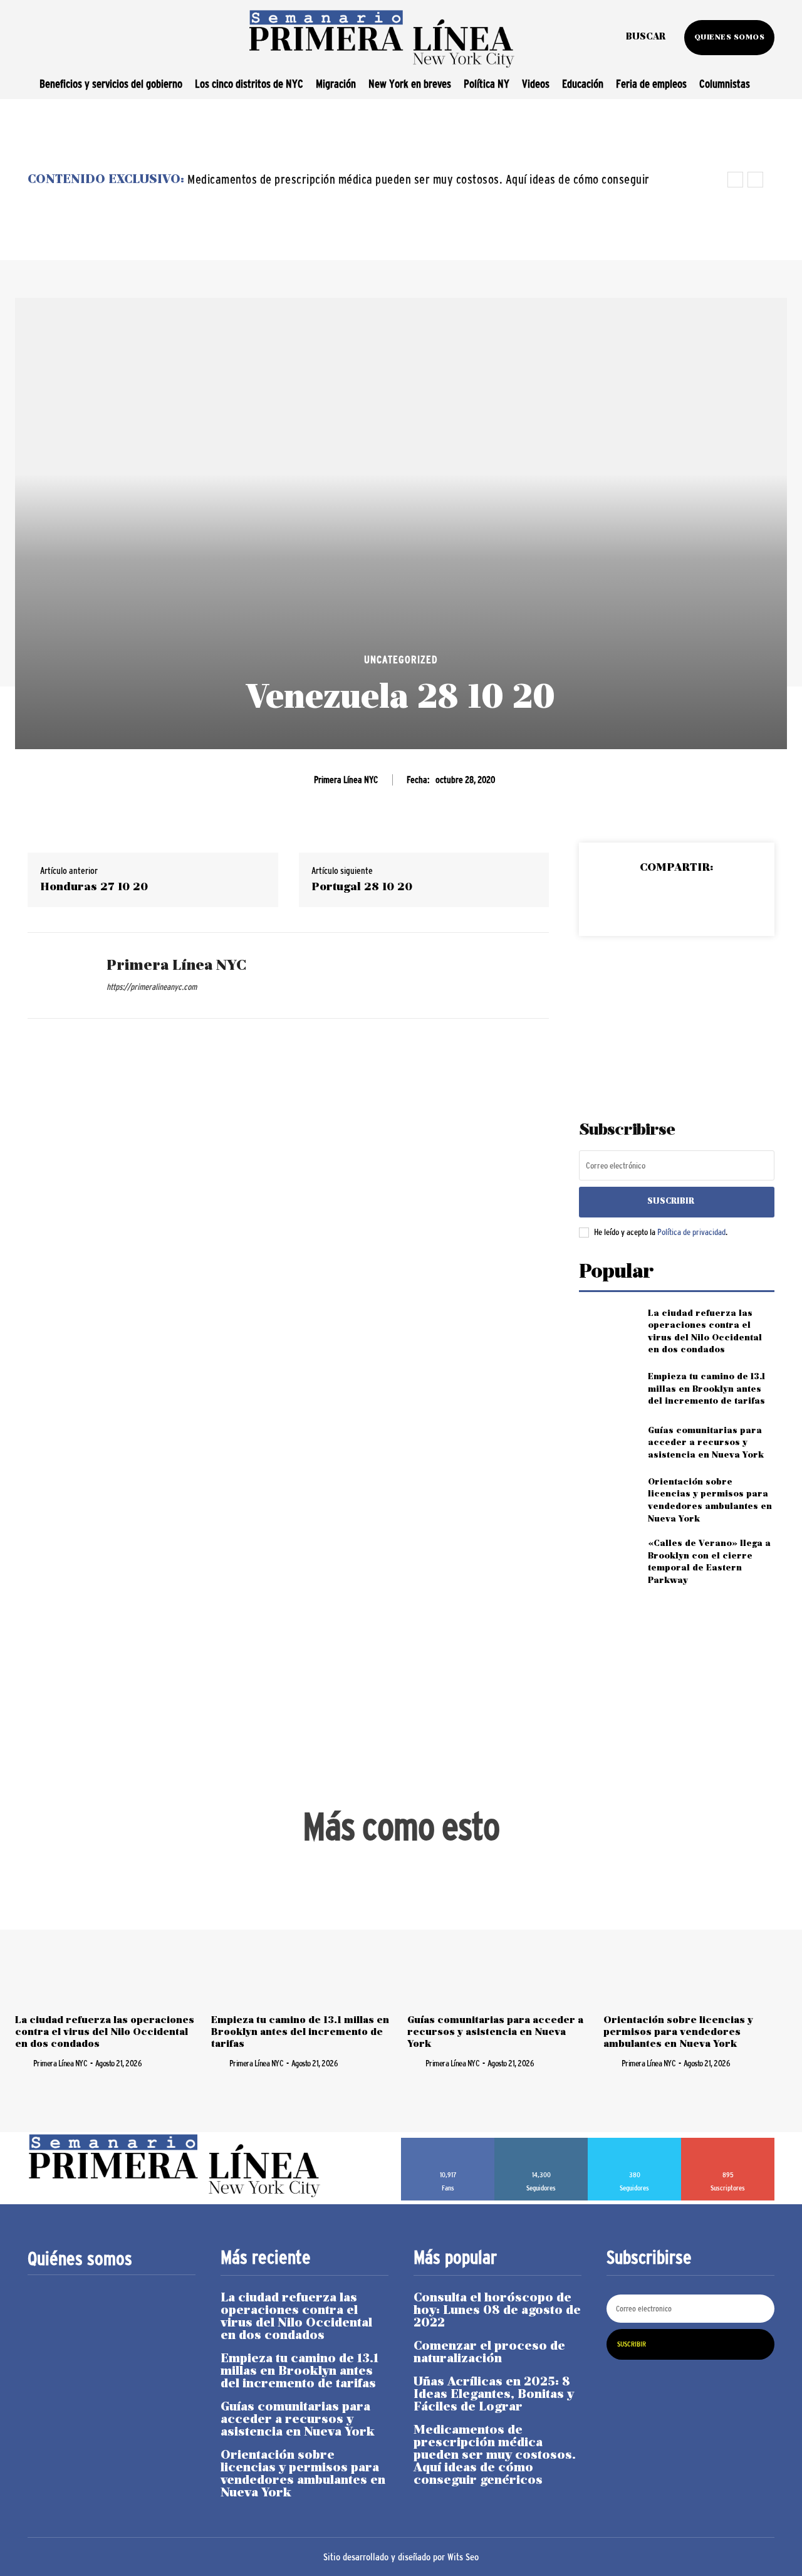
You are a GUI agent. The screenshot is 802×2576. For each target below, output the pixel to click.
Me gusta (448, 2142)
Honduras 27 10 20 (94, 887)
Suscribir (671, 1201)
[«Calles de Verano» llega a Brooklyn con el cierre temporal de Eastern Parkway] (608, 1558)
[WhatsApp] (705, 900)
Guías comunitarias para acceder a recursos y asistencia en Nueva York (706, 1443)
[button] (646, 38)
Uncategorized (401, 660)
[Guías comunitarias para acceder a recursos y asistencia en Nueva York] (608, 1443)
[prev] (735, 180)
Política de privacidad (691, 1232)
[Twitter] (647, 900)
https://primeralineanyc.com (152, 987)
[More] (734, 900)
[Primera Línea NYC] (58, 975)
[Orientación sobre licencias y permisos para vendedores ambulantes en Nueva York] (608, 1497)
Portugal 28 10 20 (362, 887)
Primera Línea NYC (346, 780)
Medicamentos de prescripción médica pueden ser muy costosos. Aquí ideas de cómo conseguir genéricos (495, 2456)
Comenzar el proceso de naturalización (489, 2353)
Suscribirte (728, 2142)
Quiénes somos (80, 2259)
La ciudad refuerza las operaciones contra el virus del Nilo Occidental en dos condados (105, 2032)
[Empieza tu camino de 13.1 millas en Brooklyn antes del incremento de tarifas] (608, 1390)
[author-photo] (23, 2063)
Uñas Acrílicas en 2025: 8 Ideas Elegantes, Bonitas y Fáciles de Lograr (494, 2395)
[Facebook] (618, 900)
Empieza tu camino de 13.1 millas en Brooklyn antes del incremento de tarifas (706, 1389)
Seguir (541, 2142)
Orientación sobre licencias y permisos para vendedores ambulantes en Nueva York (678, 2032)
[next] (755, 180)
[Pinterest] (676, 900)
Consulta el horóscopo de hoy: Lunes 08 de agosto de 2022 (497, 2311)
